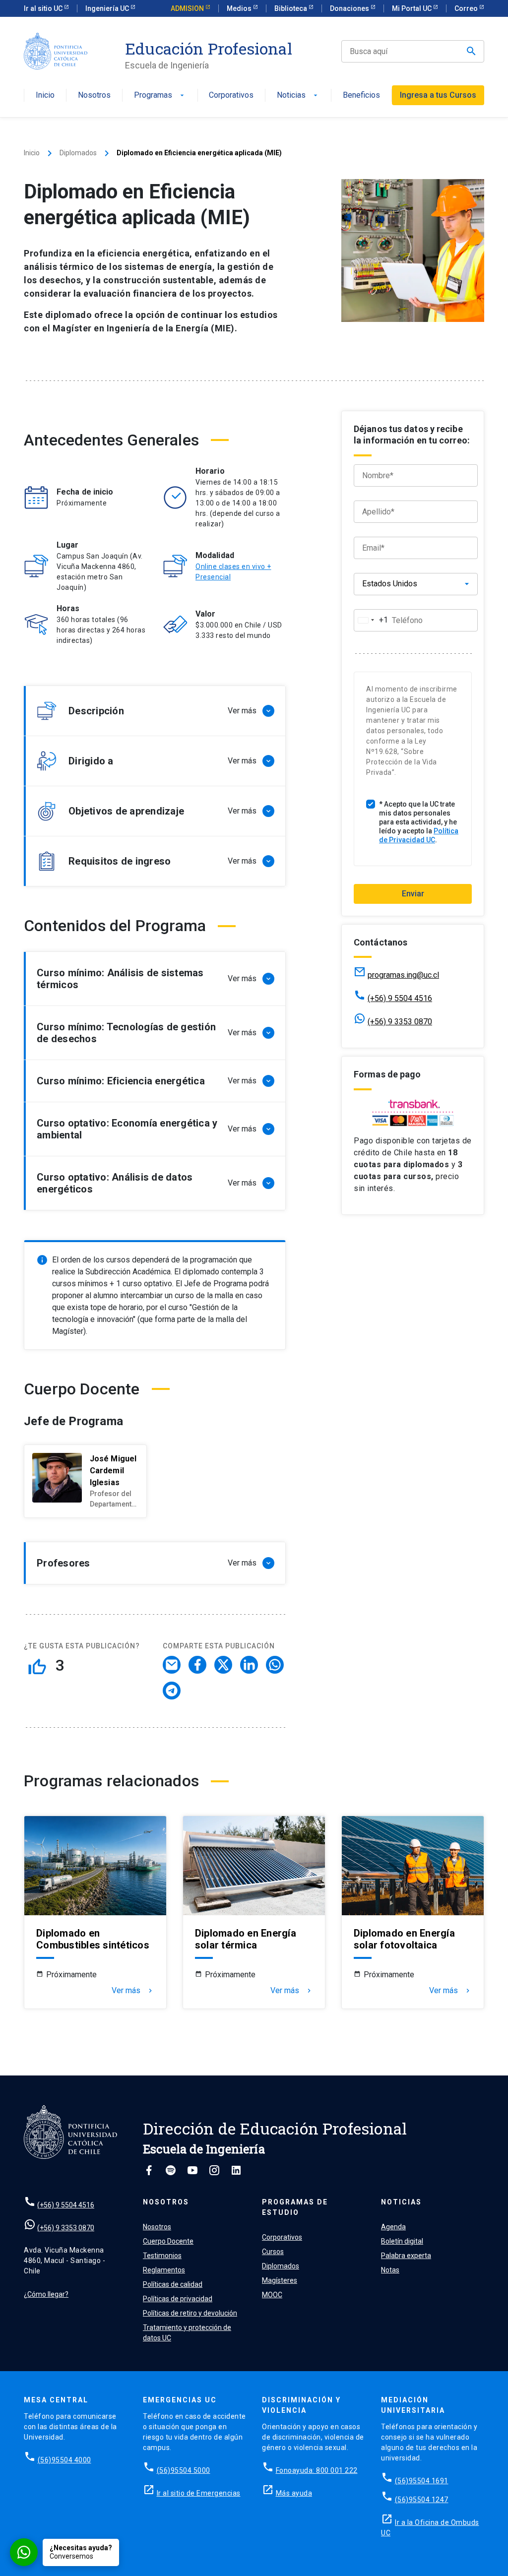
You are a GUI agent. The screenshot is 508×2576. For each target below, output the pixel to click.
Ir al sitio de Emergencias (199, 2493)
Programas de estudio (295, 2207)
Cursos (273, 2252)
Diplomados (78, 153)
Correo (467, 8)
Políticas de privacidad (178, 2299)
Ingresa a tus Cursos (438, 95)
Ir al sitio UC (44, 8)
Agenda (393, 2227)
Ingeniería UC (108, 8)
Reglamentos (164, 2270)
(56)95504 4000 (64, 2460)
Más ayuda (294, 2493)
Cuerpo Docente (168, 2241)
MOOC (272, 2295)
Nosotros (94, 95)
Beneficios (361, 95)
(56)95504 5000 (184, 2470)
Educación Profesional (209, 49)
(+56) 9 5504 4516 (400, 998)
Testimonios (162, 2256)
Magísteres (280, 2280)
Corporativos (231, 95)
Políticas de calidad (173, 2284)
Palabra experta (406, 2256)
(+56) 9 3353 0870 (400, 1022)
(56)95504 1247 (422, 2500)
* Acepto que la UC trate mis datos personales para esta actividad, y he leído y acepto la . (419, 822)
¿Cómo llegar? (46, 2294)
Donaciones (350, 8)
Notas (390, 2270)
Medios (240, 8)
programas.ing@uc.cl (403, 975)
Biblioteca (291, 8)
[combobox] (371, 620)
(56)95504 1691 (422, 2481)
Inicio (45, 95)
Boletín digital (402, 2241)
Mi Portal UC (413, 8)
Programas (160, 95)
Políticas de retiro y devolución (190, 2313)
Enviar (413, 894)
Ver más (133, 1991)
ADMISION (188, 8)
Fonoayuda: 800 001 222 (317, 2470)
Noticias (298, 95)
